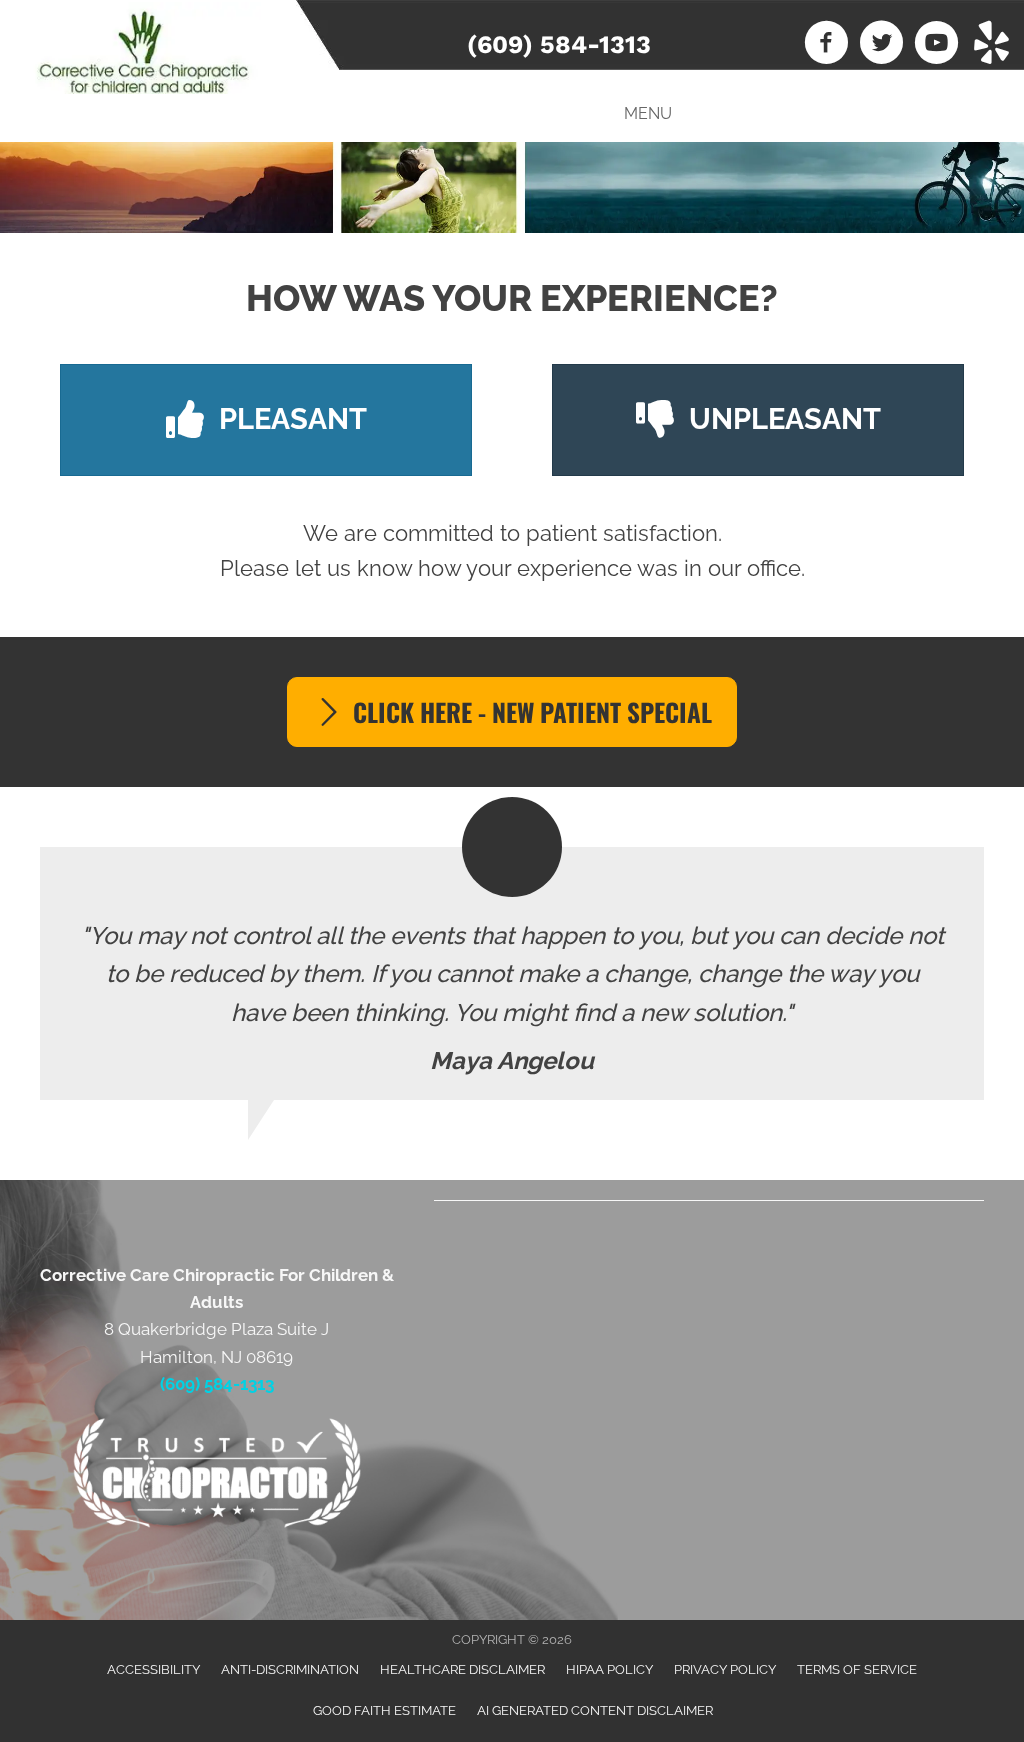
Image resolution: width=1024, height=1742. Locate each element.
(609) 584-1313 (559, 44)
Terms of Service (857, 1669)
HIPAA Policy (609, 1669)
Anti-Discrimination (290, 1669)
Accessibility (153, 1669)
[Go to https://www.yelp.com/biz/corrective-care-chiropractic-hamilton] (991, 45)
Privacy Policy (725, 1669)
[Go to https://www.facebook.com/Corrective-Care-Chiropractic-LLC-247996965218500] (826, 45)
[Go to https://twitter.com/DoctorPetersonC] (881, 45)
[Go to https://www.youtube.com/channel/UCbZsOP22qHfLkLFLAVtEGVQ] (936, 45)
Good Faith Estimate (384, 1710)
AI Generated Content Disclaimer (595, 1710)
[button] (512, 712)
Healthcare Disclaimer (462, 1669)
